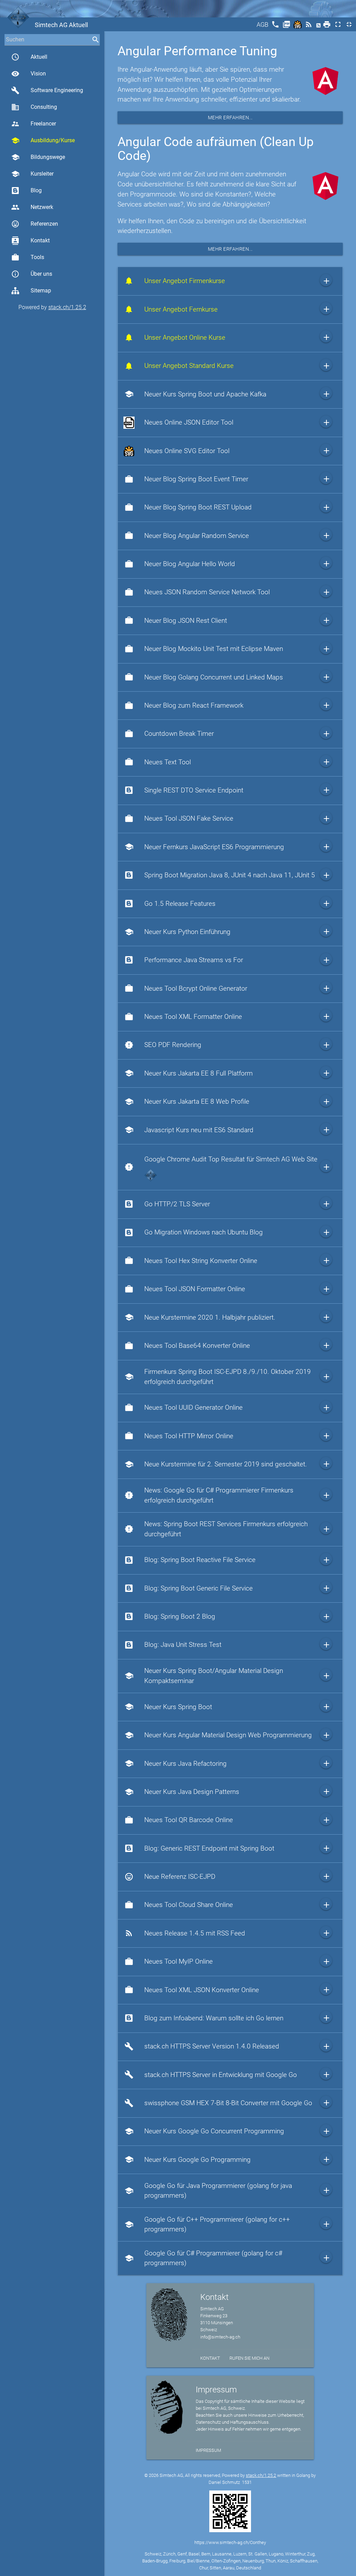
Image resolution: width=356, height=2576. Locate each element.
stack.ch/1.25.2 (67, 307)
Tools (28, 257)
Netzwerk (32, 207)
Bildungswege (38, 157)
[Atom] (319, 27)
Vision (29, 74)
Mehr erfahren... (230, 118)
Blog (36, 190)
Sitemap (41, 291)
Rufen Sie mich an (249, 2358)
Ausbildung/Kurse (43, 140)
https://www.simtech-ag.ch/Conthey (230, 2542)
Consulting (34, 107)
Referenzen (35, 224)
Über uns (32, 274)
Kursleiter (32, 174)
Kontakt (30, 241)
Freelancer (34, 124)
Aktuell (29, 57)
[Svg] (298, 27)
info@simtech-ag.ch (220, 2337)
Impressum (208, 2450)
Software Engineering (47, 90)
